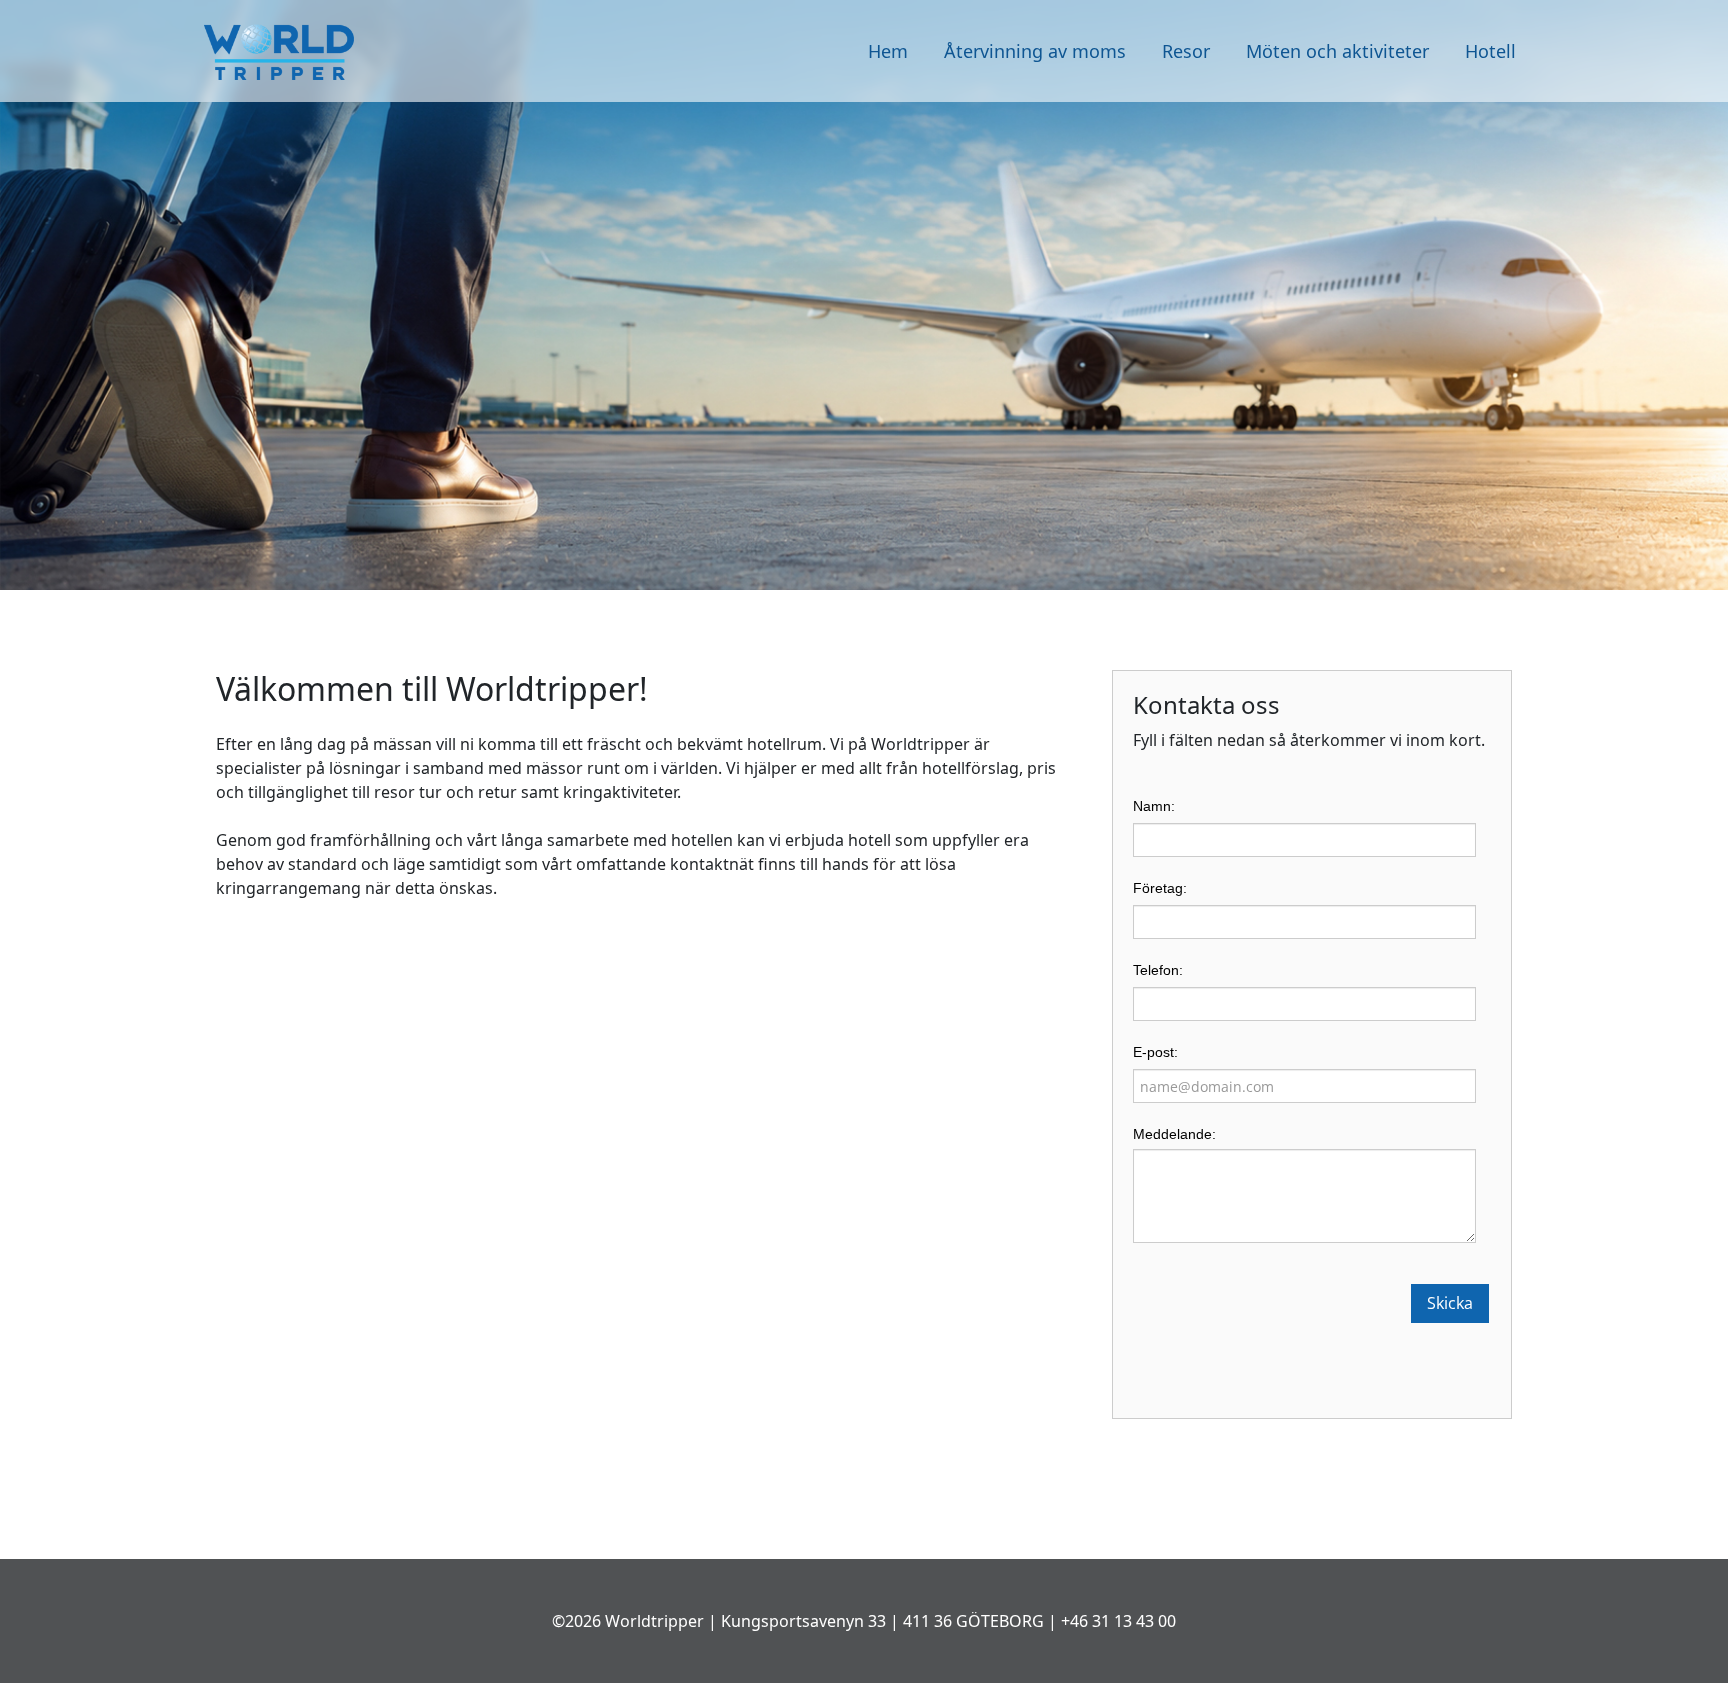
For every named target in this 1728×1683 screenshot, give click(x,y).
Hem (888, 51)
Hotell (1490, 51)
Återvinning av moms (1035, 51)
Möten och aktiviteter (1337, 51)
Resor (1186, 51)
